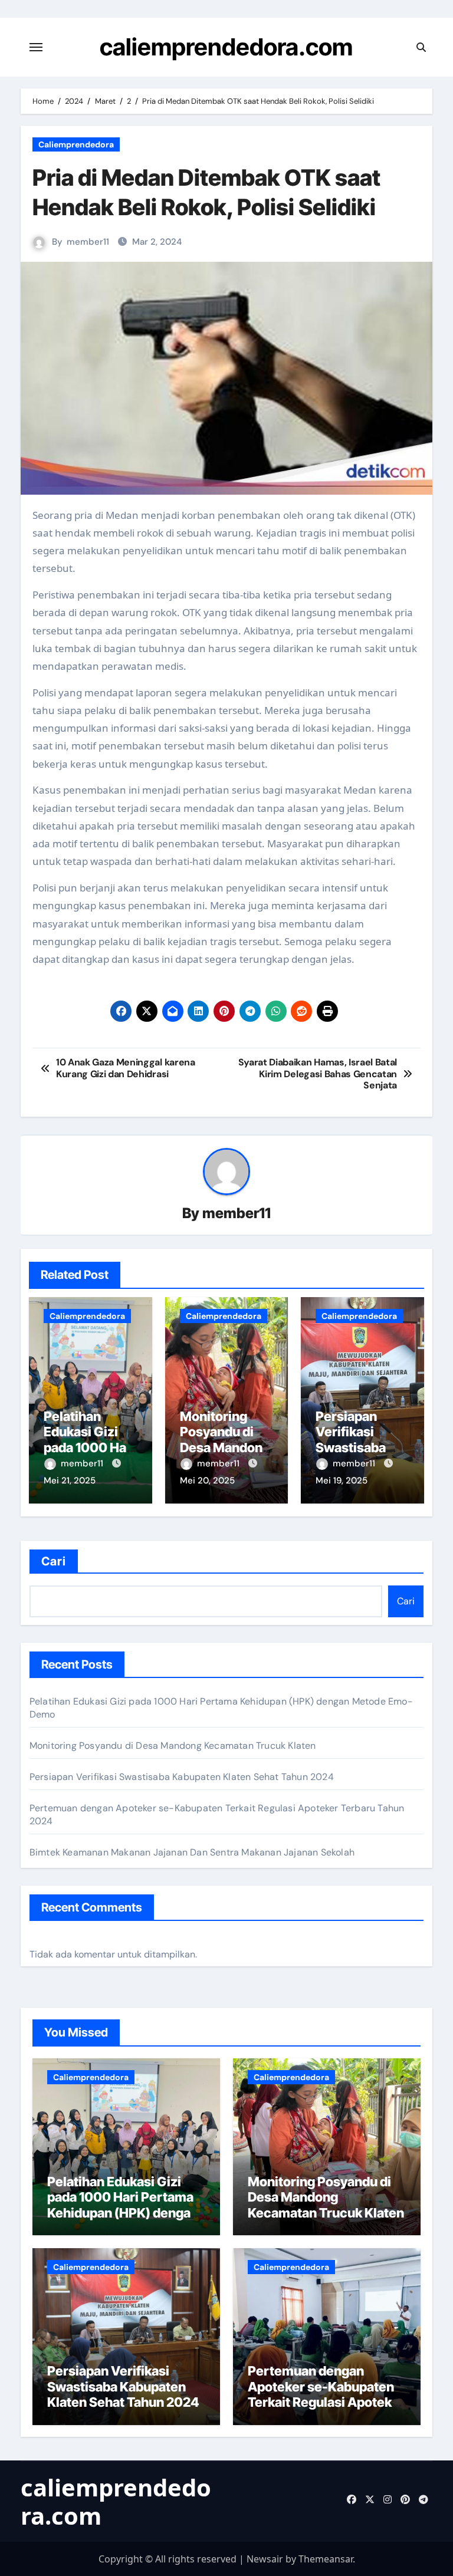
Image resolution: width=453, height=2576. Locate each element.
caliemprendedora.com (226, 47)
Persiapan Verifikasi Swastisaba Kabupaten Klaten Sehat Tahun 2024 (182, 1777)
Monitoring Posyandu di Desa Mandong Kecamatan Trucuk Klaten (225, 1447)
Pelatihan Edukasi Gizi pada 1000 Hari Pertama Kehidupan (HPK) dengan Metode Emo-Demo (123, 2205)
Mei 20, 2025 (207, 1481)
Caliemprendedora (76, 144)
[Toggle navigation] (36, 47)
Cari (54, 1561)
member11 (88, 242)
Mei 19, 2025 (342, 1481)
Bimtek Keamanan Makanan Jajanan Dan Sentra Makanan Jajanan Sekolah (192, 1852)
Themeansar (326, 2559)
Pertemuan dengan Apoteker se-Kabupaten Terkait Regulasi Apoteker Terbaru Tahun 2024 (326, 2394)
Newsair (265, 2559)
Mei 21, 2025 (70, 1481)
